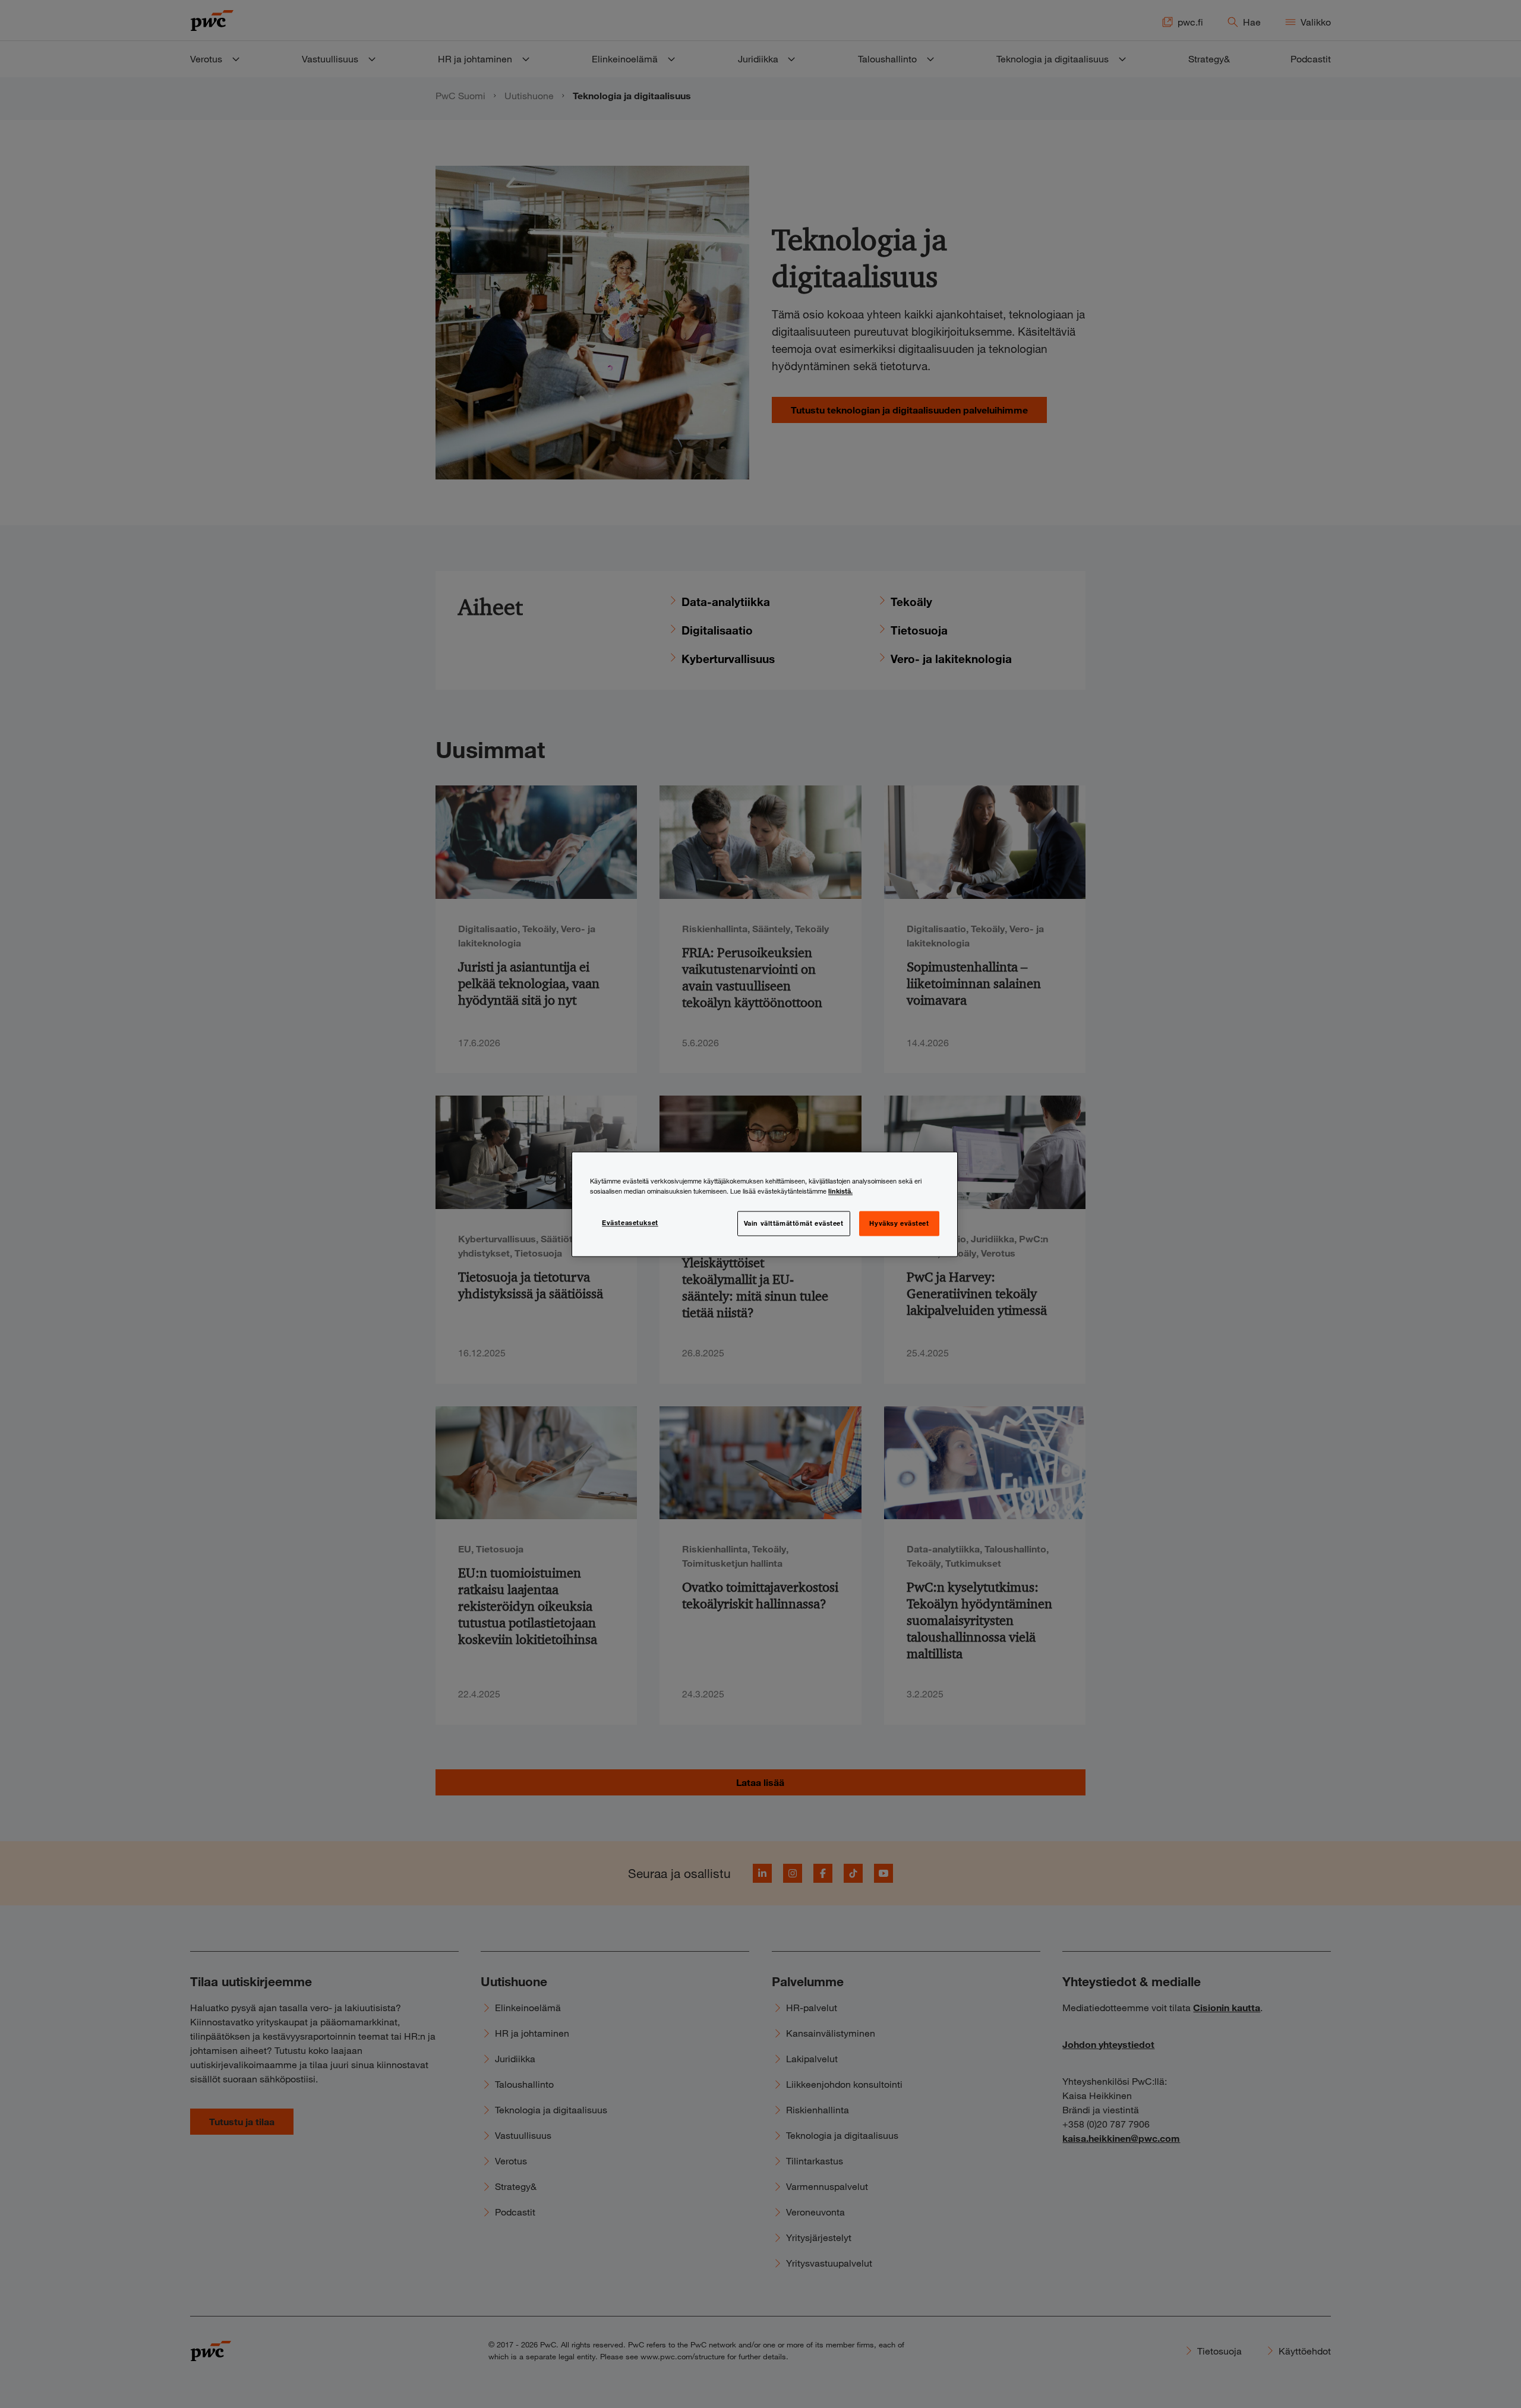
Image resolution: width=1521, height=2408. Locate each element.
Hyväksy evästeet (899, 1223)
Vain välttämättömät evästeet (794, 1223)
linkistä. (840, 1191)
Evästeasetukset (630, 1222)
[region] (765, 1204)
